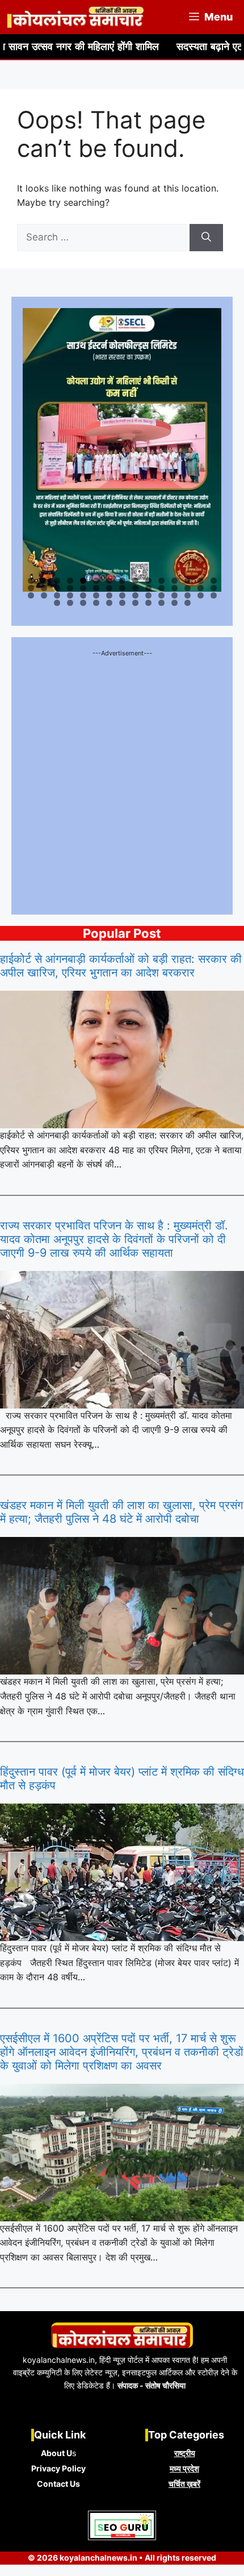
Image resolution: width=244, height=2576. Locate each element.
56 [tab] (188, 603)
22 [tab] (110, 588)
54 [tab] (162, 603)
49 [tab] (97, 603)
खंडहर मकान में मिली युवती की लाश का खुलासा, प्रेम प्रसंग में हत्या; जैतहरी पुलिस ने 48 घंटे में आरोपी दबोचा (121, 1512)
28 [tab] (188, 588)
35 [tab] (84, 595)
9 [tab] (135, 581)
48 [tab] (84, 603)
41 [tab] (162, 595)
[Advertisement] (122, 781)
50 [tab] (110, 603)
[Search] (206, 238)
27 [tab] (175, 588)
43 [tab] (188, 595)
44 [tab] (201, 595)
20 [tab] (84, 588)
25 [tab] (149, 588)
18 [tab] (58, 588)
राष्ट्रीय (185, 2453)
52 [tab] (136, 603)
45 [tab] (214, 595)
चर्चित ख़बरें (184, 2484)
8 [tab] (122, 581)
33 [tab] (58, 595)
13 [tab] (188, 581)
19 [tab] (71, 588)
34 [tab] (71, 595)
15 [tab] (214, 581)
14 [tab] (201, 581)
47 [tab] (71, 603)
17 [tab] (45, 588)
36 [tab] (97, 595)
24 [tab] (136, 588)
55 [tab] (175, 603)
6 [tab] (96, 581)
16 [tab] (31, 588)
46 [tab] (58, 603)
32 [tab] (45, 595)
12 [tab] (175, 581)
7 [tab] (109, 581)
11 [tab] (162, 581)
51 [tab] (123, 603)
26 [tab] (162, 588)
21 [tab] (97, 588)
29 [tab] (201, 588)
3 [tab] (57, 581)
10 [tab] (149, 581)
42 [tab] (175, 595)
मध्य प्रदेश (184, 2468)
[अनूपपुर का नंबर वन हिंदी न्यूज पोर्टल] (76, 17)
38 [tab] (123, 595)
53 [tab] (149, 603)
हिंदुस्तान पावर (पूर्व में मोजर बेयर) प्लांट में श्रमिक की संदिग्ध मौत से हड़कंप (122, 1779)
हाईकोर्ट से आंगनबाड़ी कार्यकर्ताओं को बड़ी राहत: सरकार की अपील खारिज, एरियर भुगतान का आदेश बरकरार (121, 966)
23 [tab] (123, 588)
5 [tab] (83, 581)
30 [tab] (214, 588)
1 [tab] (31, 581)
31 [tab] (32, 595)
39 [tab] (136, 595)
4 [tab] (70, 581)
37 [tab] (110, 595)
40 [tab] (149, 595)
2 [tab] (44, 581)
